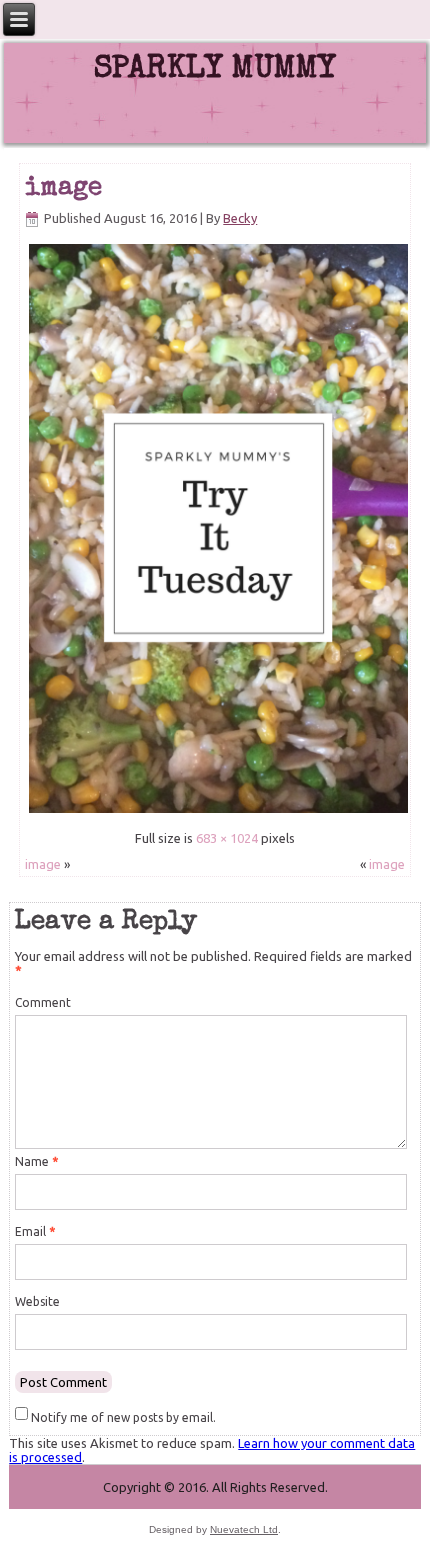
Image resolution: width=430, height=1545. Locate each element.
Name (36, 1161)
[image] (218, 812)
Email (35, 1231)
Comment (43, 1002)
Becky (240, 218)
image (63, 189)
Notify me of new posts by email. (123, 1417)
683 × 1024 (227, 838)
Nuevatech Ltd (244, 1529)
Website (37, 1301)
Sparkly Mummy (215, 70)
